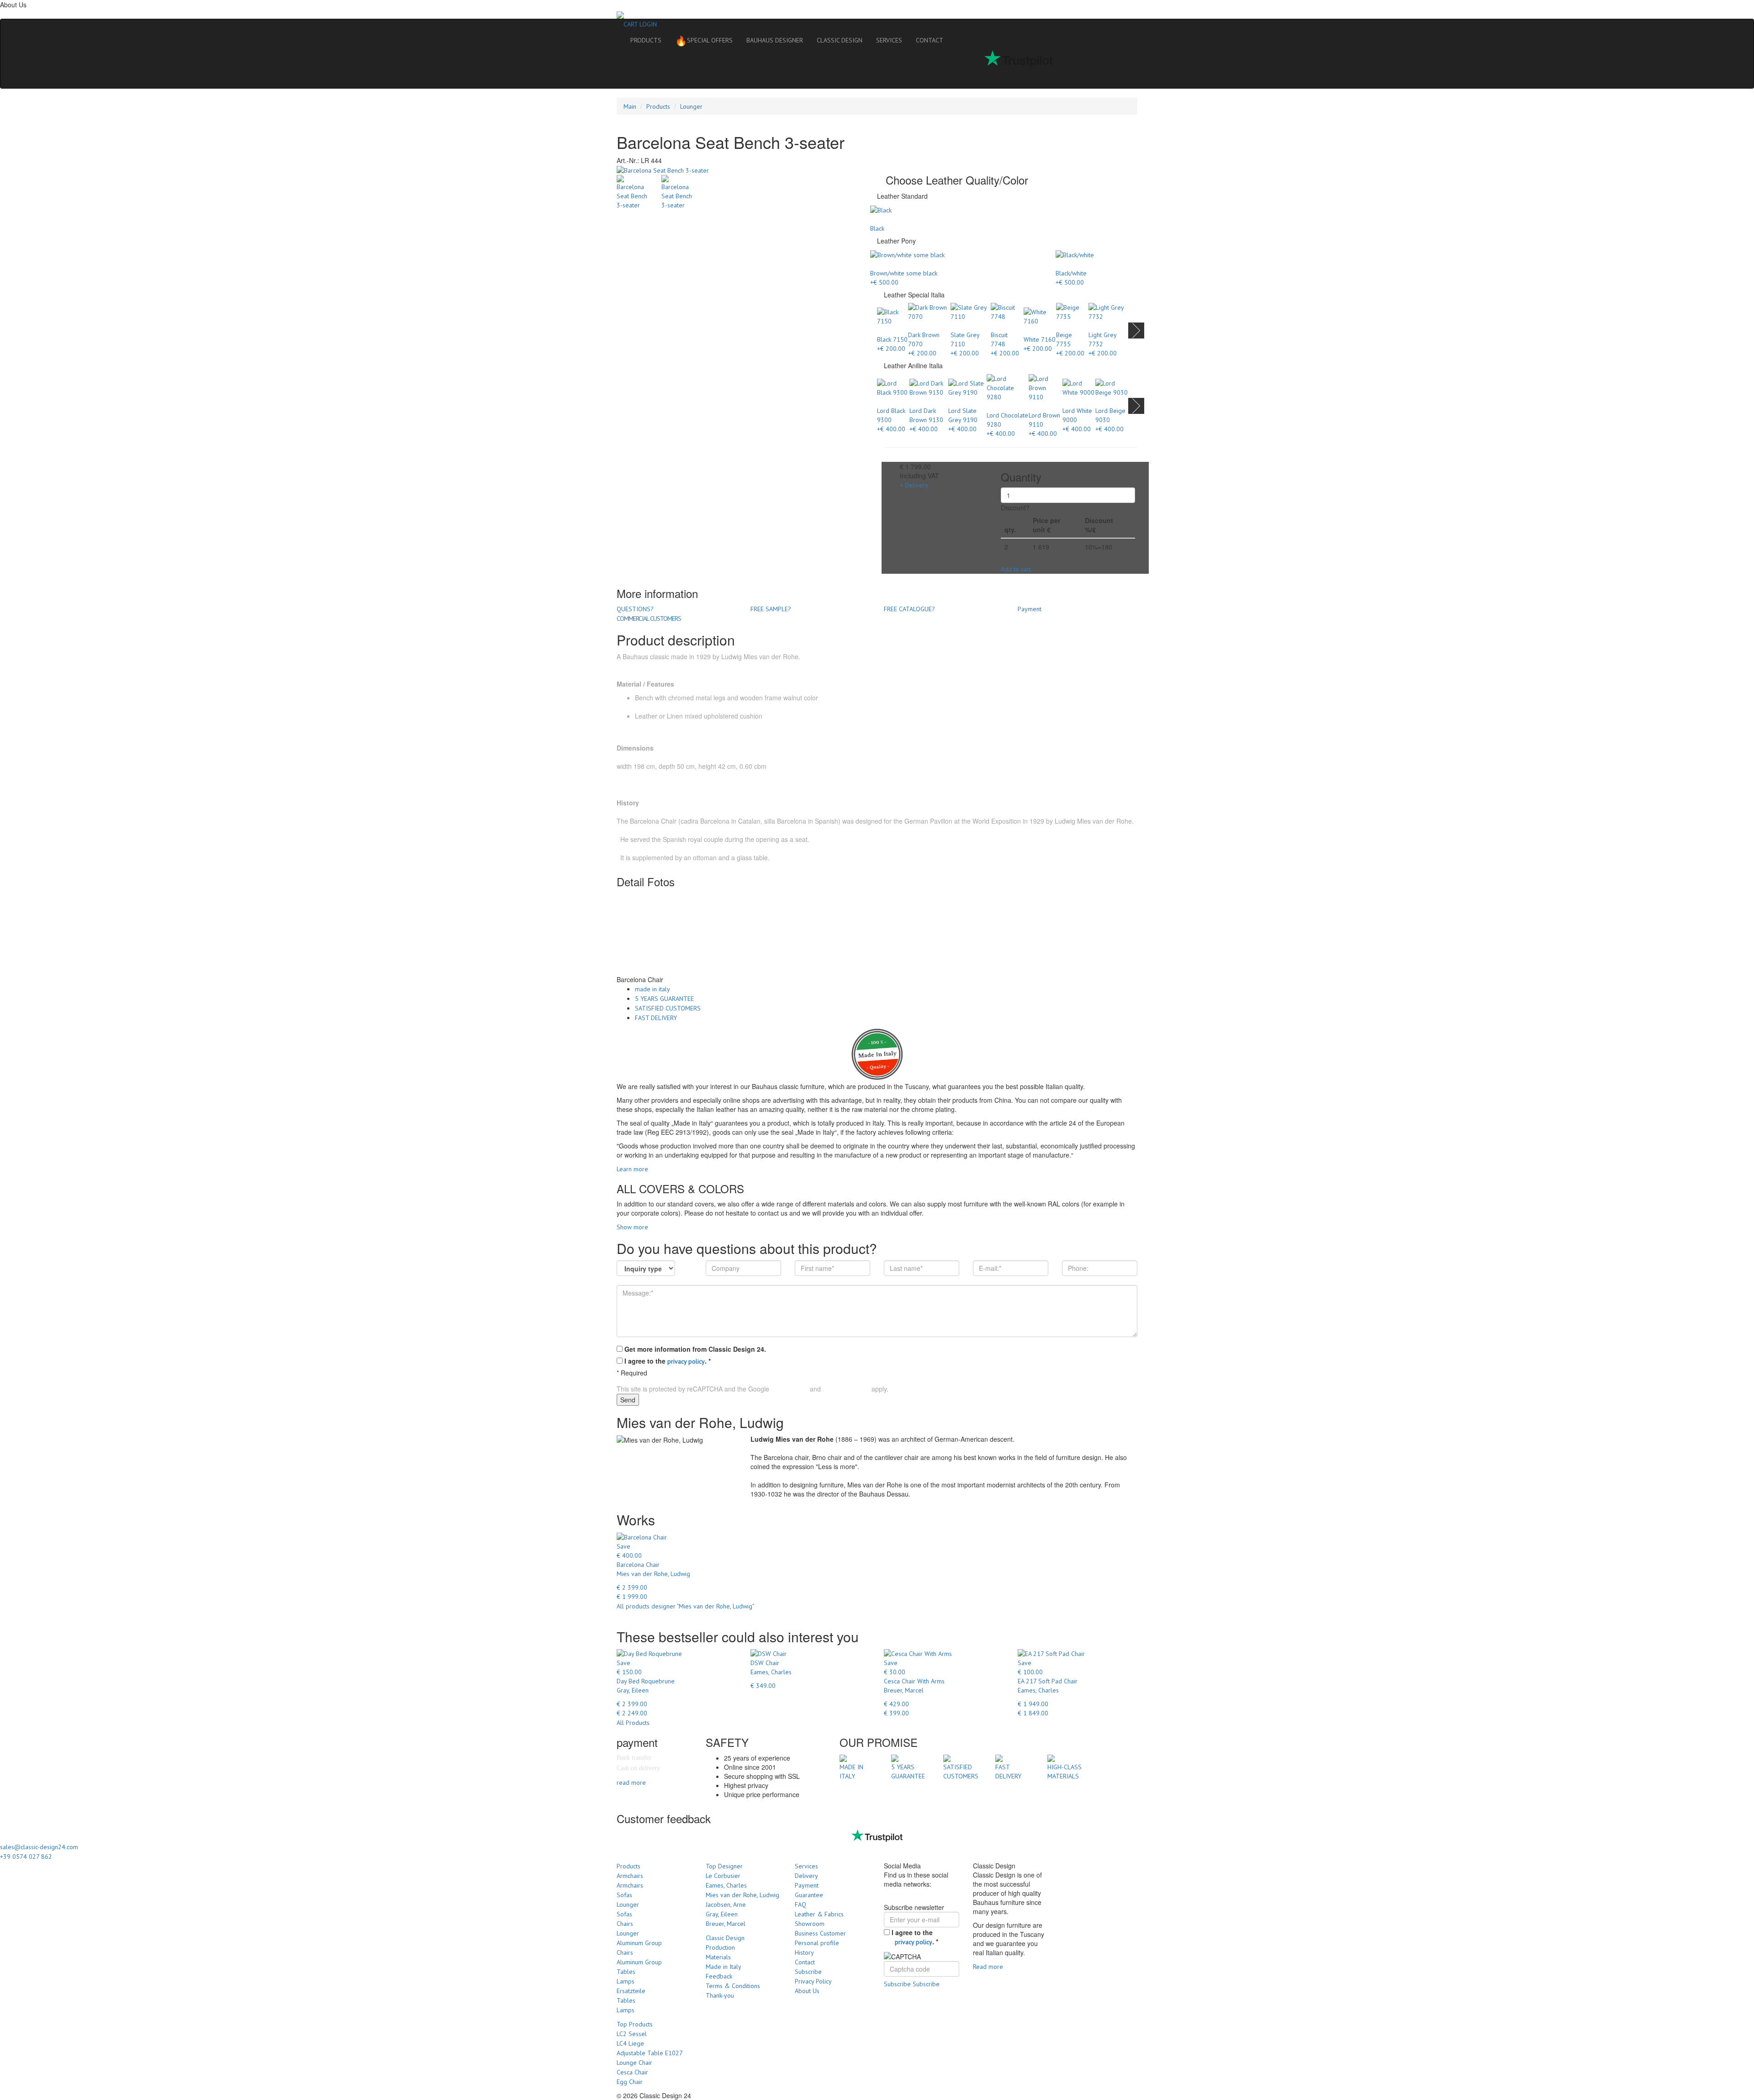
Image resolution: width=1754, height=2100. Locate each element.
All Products (633, 1723)
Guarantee (809, 1895)
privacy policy (686, 1361)
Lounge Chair (634, 2063)
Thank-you (720, 1995)
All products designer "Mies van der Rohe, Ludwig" (685, 1606)
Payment (1030, 609)
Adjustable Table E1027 (650, 2053)
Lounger (691, 106)
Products (658, 106)
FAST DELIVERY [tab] (656, 1018)
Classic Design (725, 1938)
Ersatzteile (631, 1991)
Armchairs (630, 1876)
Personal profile (817, 1943)
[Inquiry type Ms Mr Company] (646, 1268)
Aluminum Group (639, 1943)
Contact (805, 1962)
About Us (807, 1991)
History (804, 1952)
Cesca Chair (632, 2072)
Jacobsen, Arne (726, 1904)
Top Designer (724, 1866)
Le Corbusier (723, 1876)
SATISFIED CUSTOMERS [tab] (668, 1008)
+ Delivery (914, 485)
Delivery (806, 1876)
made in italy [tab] (652, 989)
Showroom (810, 1924)
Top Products (635, 2024)
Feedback (719, 1976)
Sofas (624, 1895)
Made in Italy (724, 1967)
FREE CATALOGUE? (909, 609)
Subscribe (808, 1972)
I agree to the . (668, 1361)
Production (720, 1947)
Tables (626, 1972)
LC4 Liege (630, 2043)
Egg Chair (630, 2082)
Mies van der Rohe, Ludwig (742, 1895)
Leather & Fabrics (819, 1914)
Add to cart (1016, 569)
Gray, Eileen (722, 1914)
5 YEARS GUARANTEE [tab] (664, 999)
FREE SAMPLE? (771, 609)
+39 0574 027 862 (26, 1857)
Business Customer (820, 1933)
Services (806, 1866)
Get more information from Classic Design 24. (695, 1349)
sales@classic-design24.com (39, 1847)
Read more (988, 1967)
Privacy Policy (790, 1389)
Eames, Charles (726, 1885)
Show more (632, 1227)
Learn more (632, 1169)
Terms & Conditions (733, 1986)
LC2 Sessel (632, 2034)
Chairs (625, 1924)
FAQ (800, 1904)
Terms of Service (846, 1389)
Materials (718, 1957)
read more (631, 1783)
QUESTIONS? (635, 609)
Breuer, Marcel (726, 1924)
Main (630, 106)
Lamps (626, 1981)
